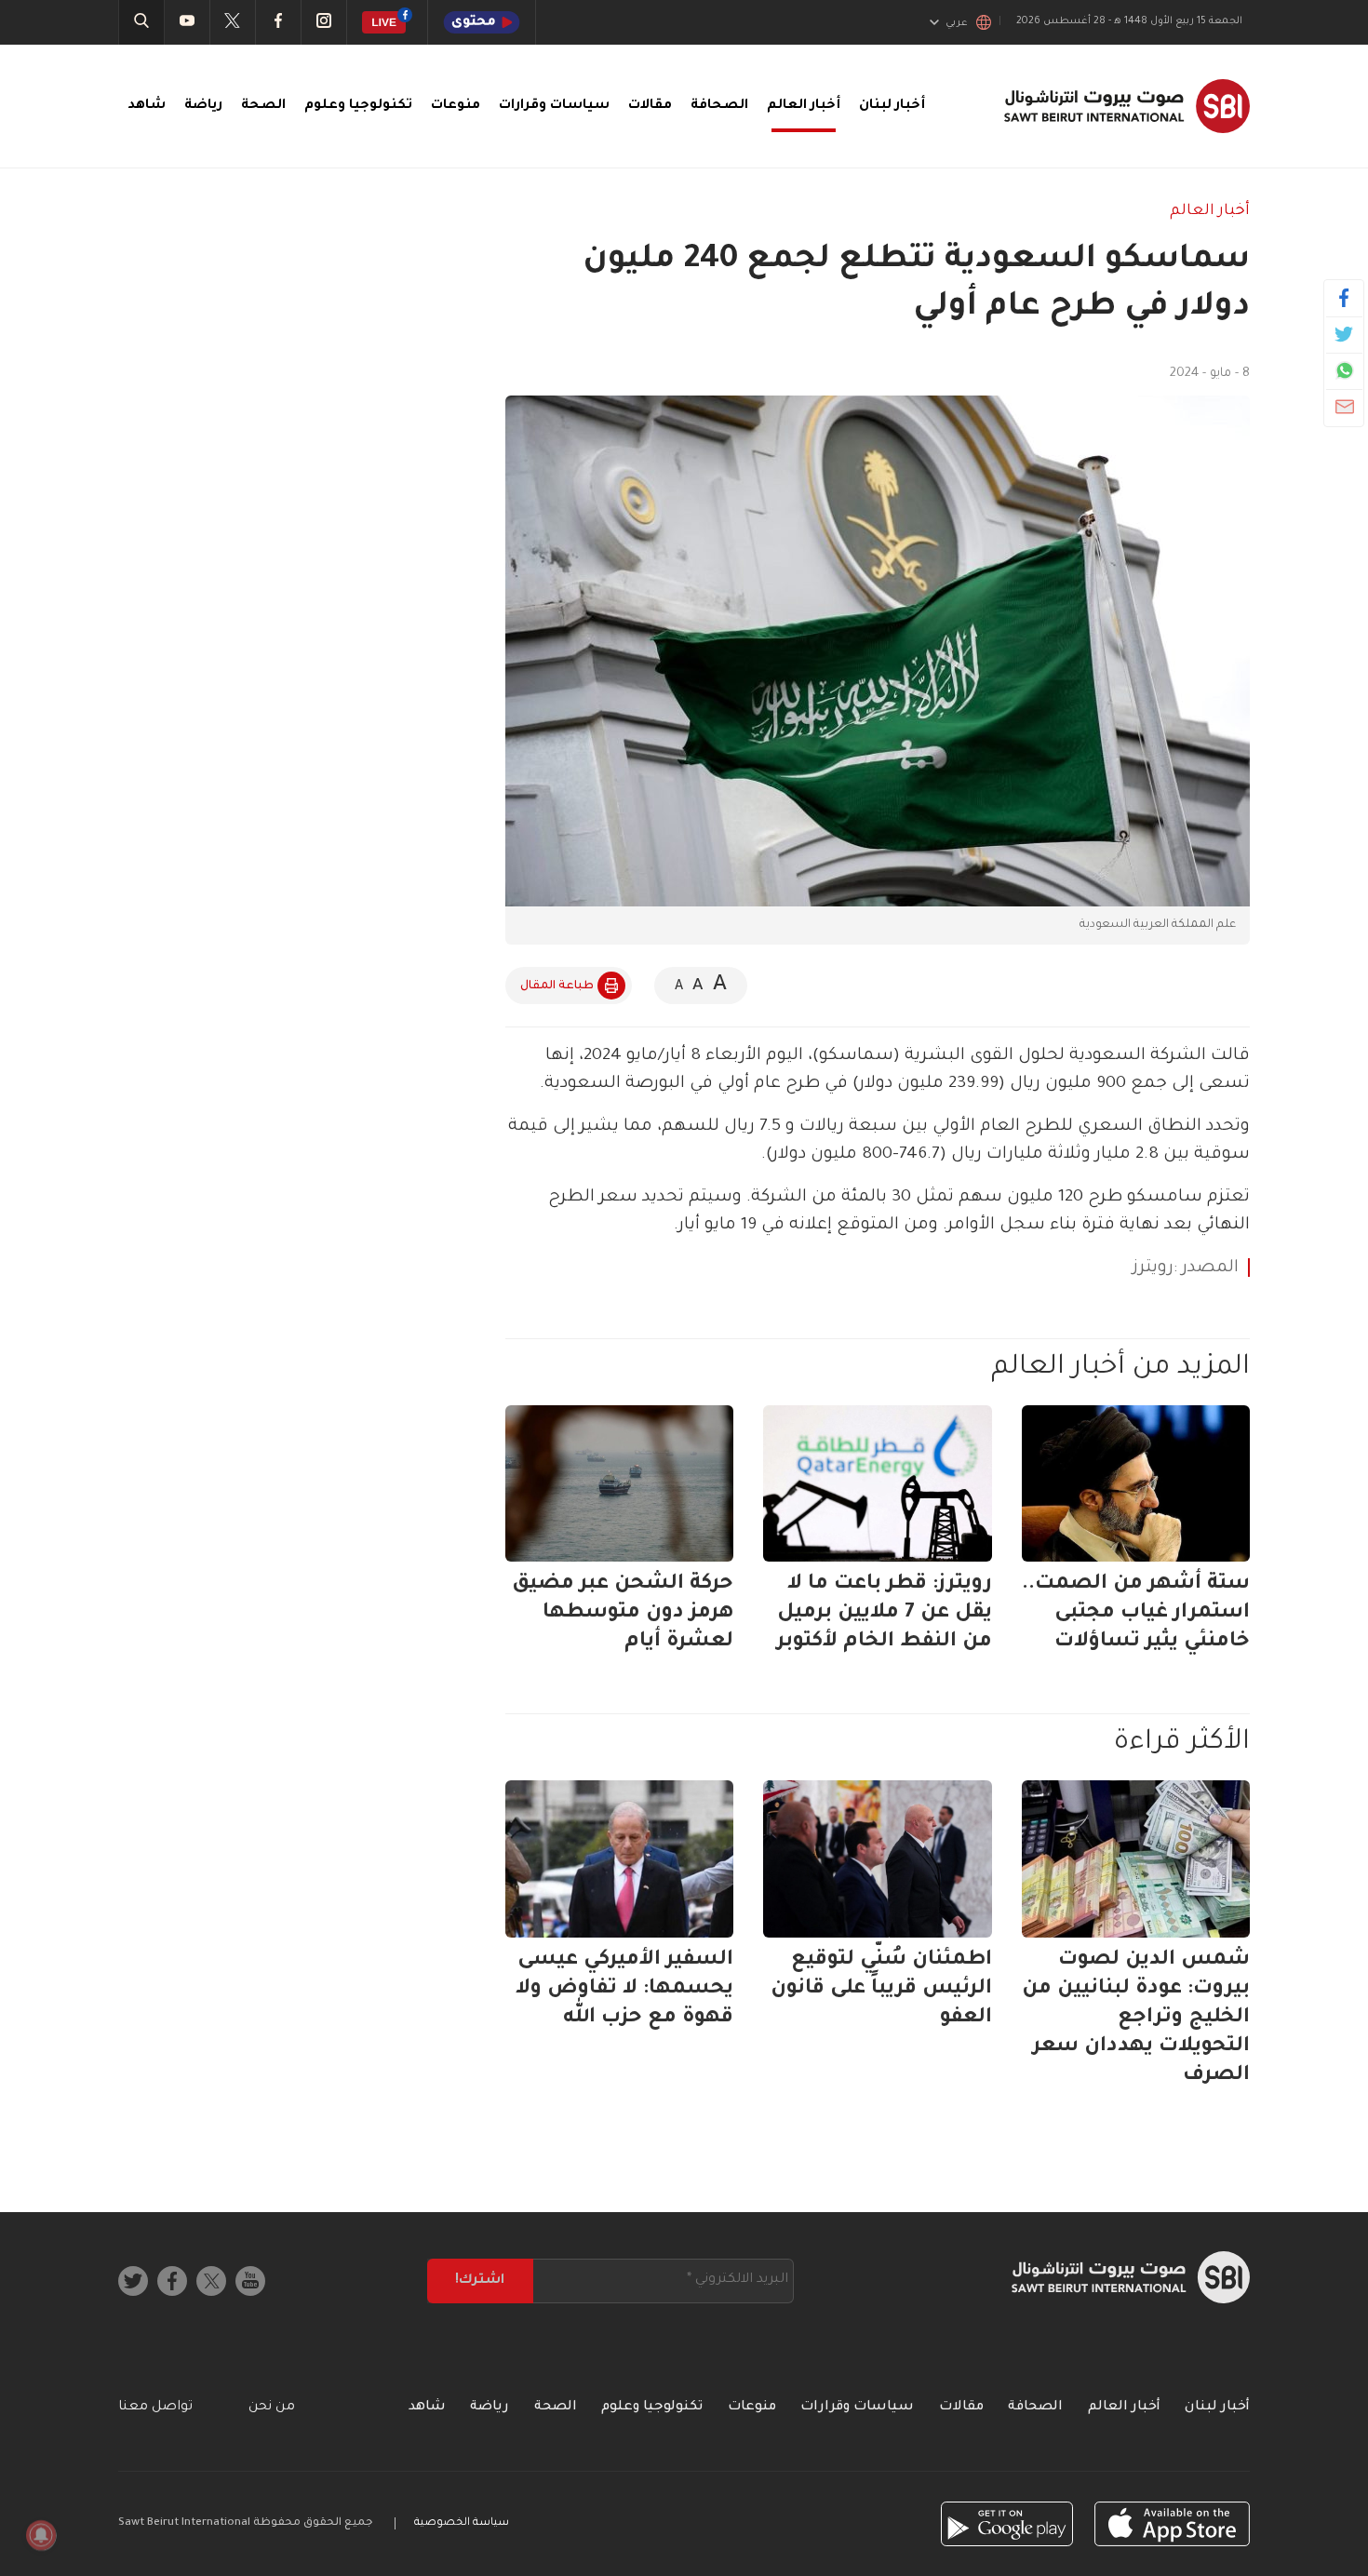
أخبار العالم (804, 106)
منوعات (456, 106)
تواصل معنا (155, 2408)
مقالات (650, 106)
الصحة (263, 106)
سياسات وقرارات (554, 106)
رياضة (203, 106)
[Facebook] (1344, 298)
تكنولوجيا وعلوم (358, 106)
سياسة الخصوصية (462, 2523)
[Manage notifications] (41, 2535)
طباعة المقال (557, 986)
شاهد (147, 106)
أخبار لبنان (892, 106)
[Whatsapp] (1344, 370)
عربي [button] (957, 23)
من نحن (272, 2408)
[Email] (1344, 407)
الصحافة (719, 106)
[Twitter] (1344, 334)
